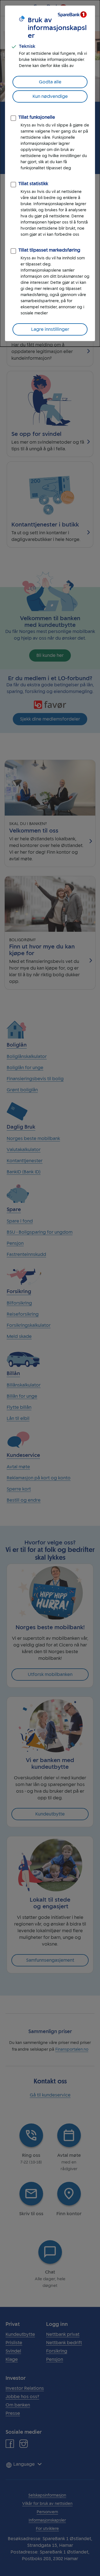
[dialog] (50, 173)
